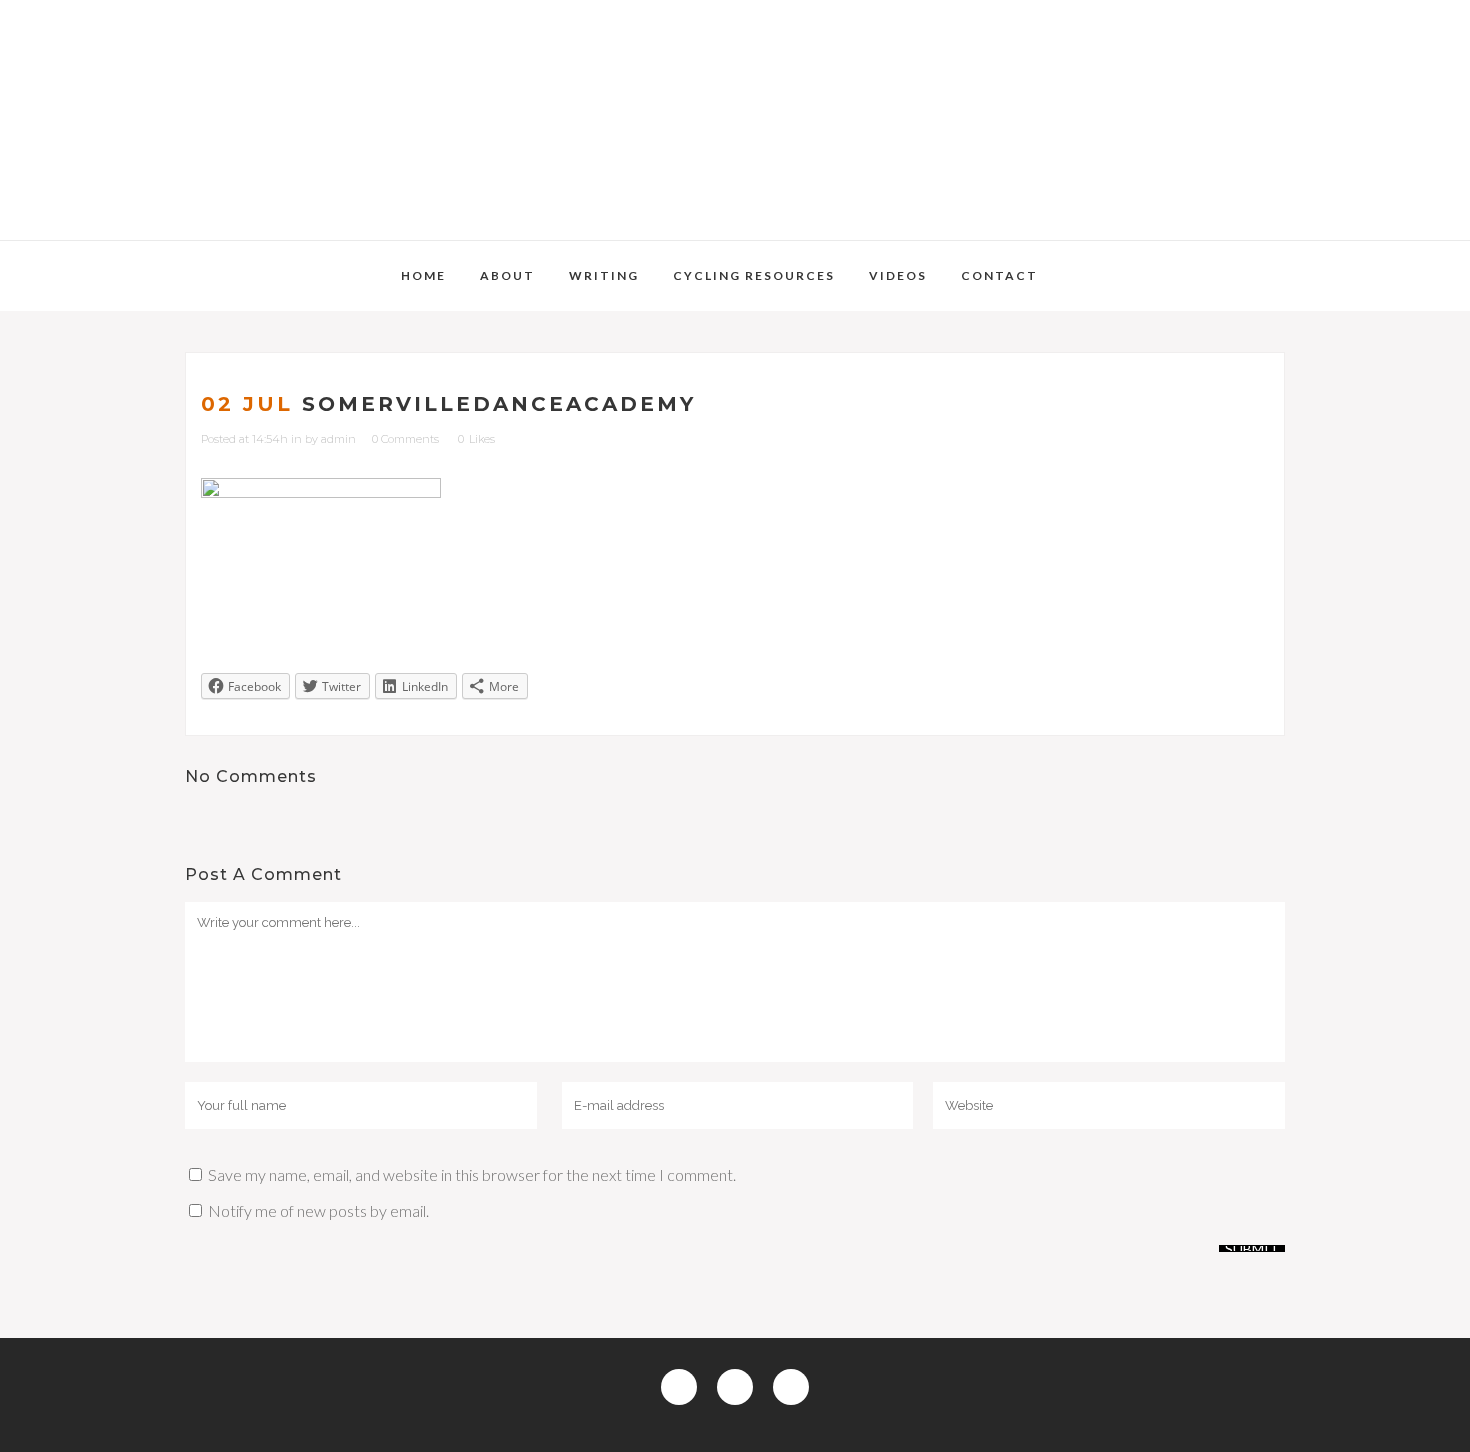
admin (338, 439)
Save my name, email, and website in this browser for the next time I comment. (472, 1174)
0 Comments (405, 439)
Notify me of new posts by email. (318, 1210)
